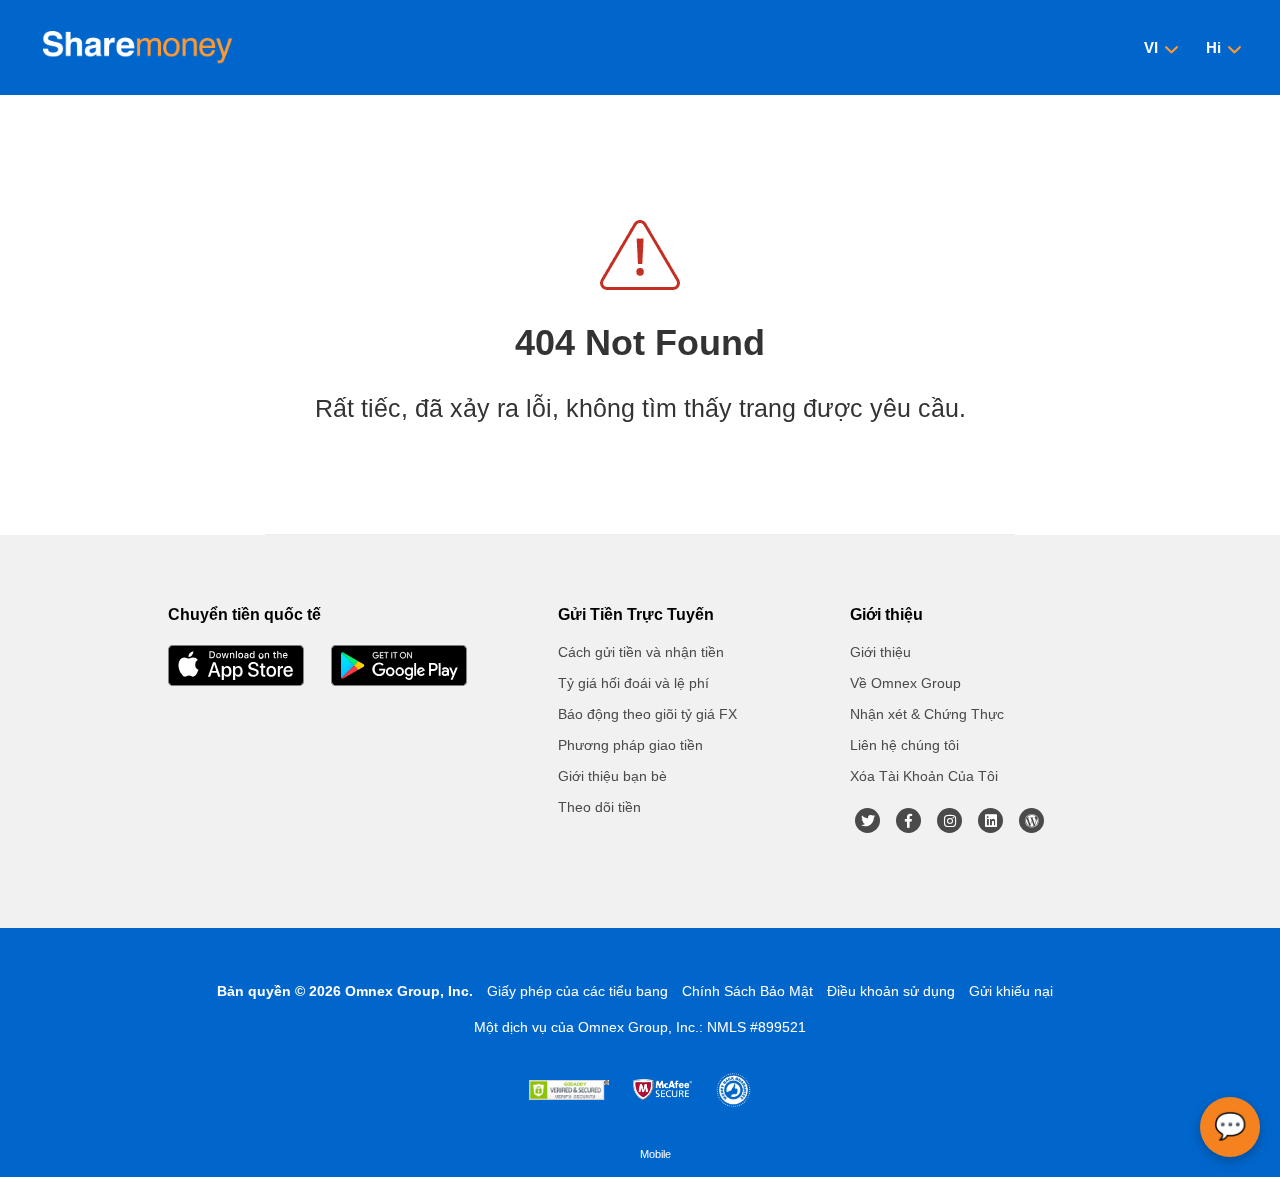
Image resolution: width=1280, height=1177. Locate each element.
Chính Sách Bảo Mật (747, 991)
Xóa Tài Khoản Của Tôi (924, 776)
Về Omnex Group (905, 683)
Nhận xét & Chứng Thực (927, 714)
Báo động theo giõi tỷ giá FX (647, 714)
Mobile (655, 1154)
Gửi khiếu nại (1011, 991)
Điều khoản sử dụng (891, 991)
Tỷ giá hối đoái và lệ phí (633, 683)
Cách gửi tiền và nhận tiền (641, 652)
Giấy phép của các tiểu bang (577, 991)
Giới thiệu (880, 652)
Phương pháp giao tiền (630, 745)
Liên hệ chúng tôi (904, 745)
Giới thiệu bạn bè (612, 776)
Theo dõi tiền (599, 807)
